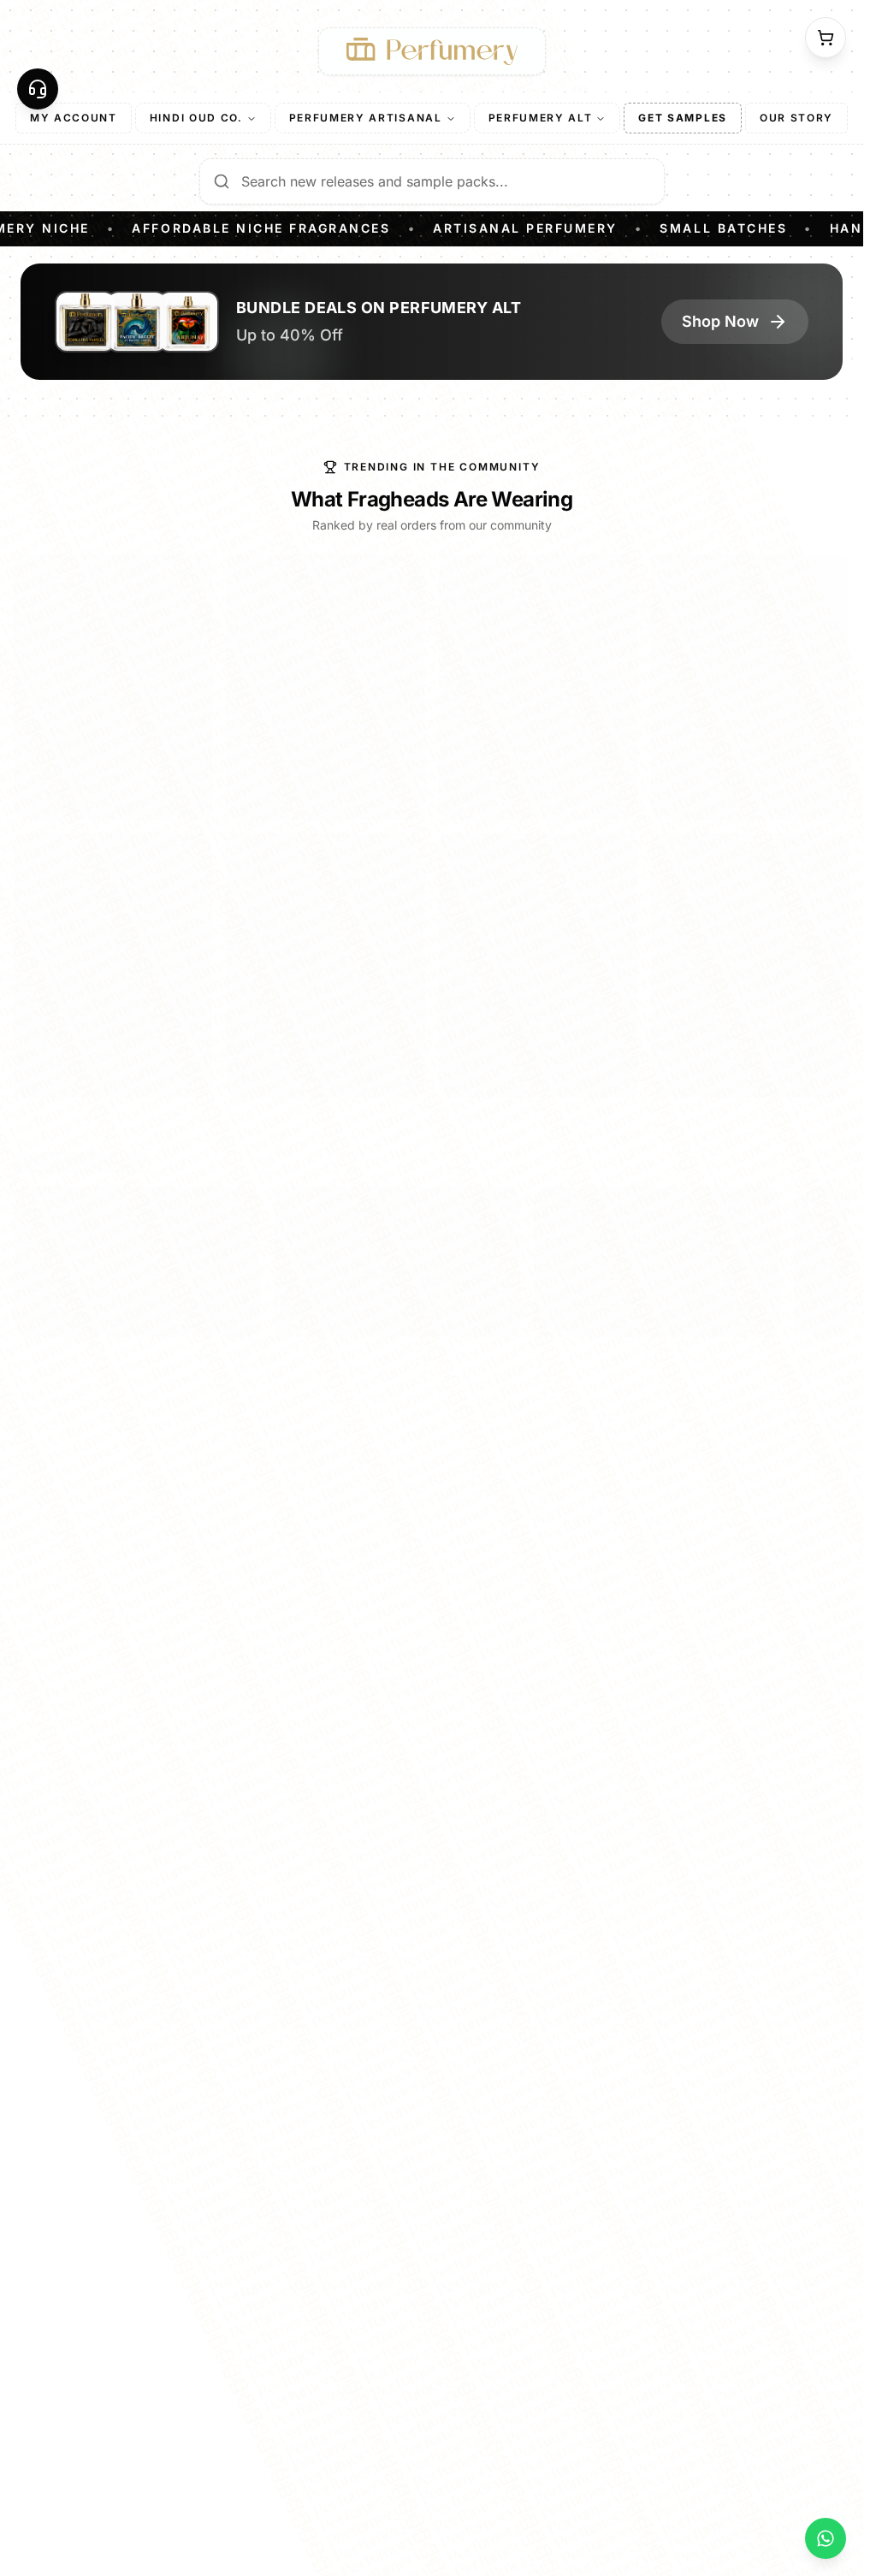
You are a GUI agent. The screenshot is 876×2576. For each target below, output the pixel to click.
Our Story (796, 118)
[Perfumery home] (432, 51)
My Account (74, 118)
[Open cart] (826, 38)
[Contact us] (38, 89)
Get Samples (682, 118)
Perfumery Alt (541, 118)
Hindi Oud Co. (196, 118)
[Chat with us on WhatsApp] (826, 2538)
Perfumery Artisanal (366, 118)
